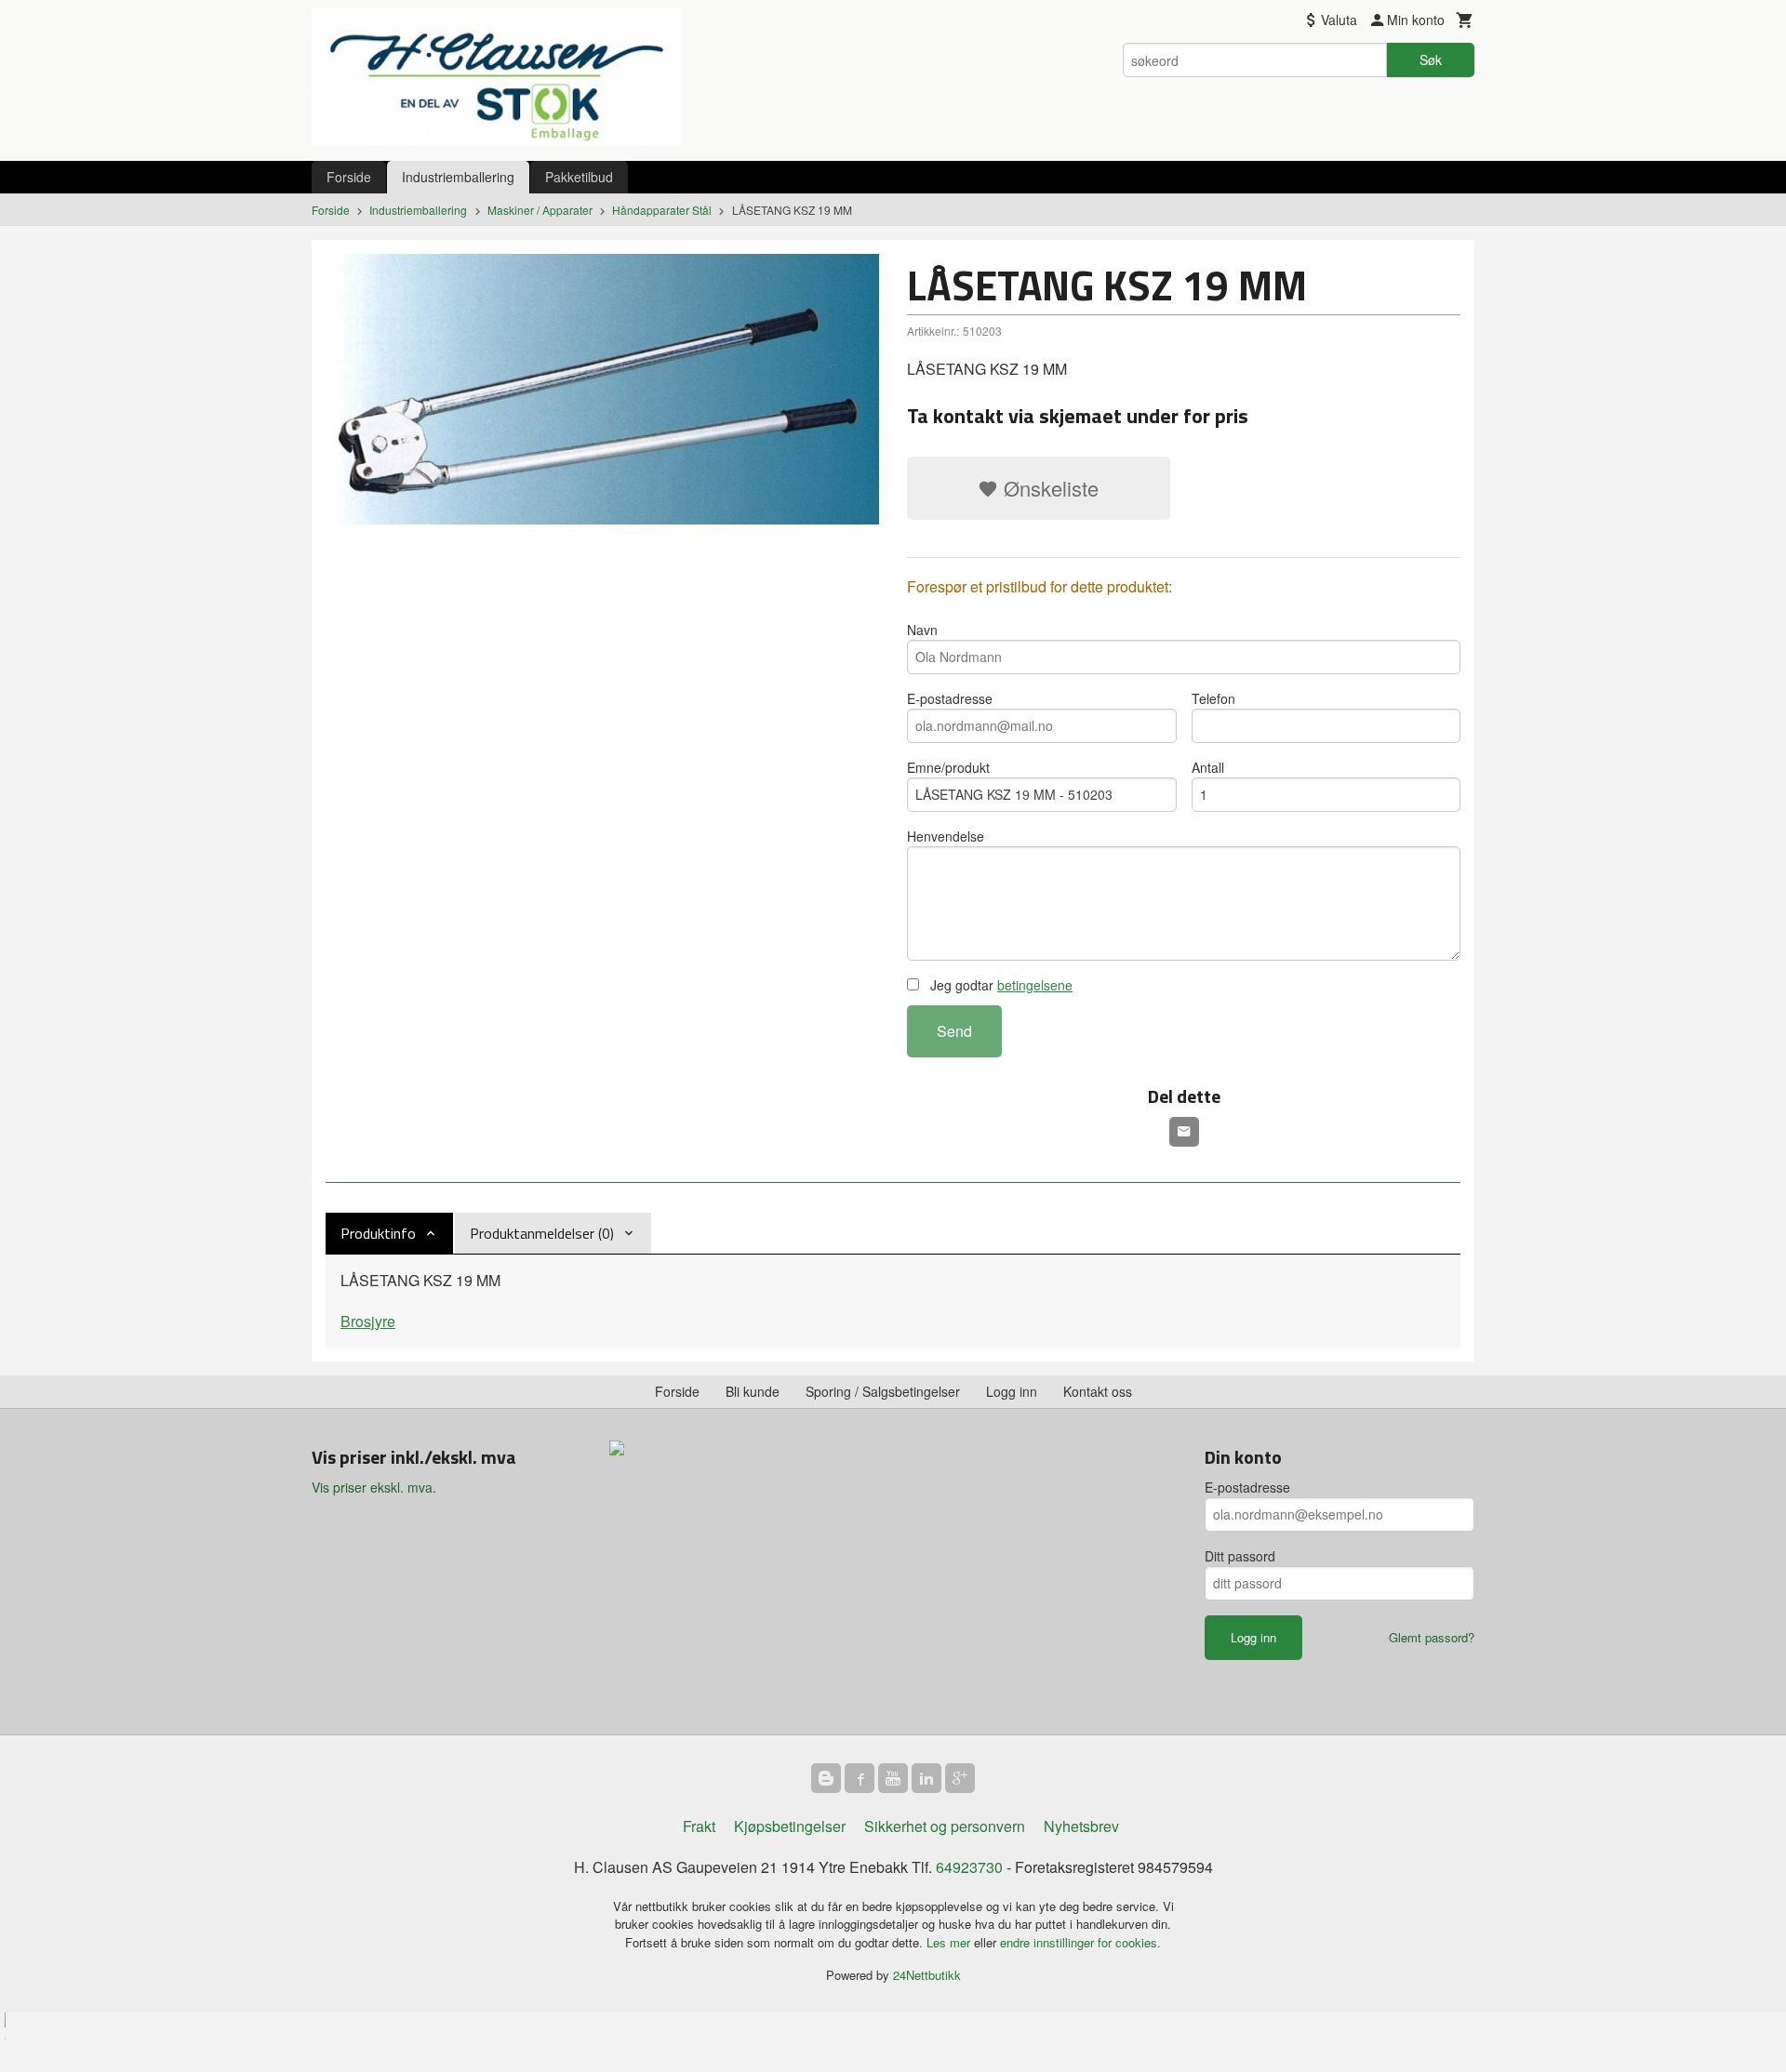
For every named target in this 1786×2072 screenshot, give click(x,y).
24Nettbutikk (927, 1975)
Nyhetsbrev (1081, 1826)
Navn (922, 630)
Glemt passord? (1432, 1637)
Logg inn (1012, 1391)
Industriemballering (458, 177)
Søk (1431, 60)
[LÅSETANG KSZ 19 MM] (602, 389)
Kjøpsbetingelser (790, 1826)
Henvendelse (946, 836)
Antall (1208, 767)
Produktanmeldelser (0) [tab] (542, 1233)
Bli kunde (753, 1391)
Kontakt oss (1098, 1391)
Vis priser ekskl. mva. (374, 1487)
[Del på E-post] (1184, 1132)
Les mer (950, 1942)
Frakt (699, 1826)
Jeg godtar (1000, 985)
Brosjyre (368, 1321)
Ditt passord (1240, 1556)
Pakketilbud (579, 177)
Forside (349, 177)
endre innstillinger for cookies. (1080, 1942)
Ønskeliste (1048, 488)
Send (954, 1031)
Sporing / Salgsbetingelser (883, 1391)
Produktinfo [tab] (378, 1233)
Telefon (1213, 698)
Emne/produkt (948, 767)
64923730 (969, 1867)
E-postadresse (950, 698)
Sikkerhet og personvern (945, 1826)
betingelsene (1035, 985)
